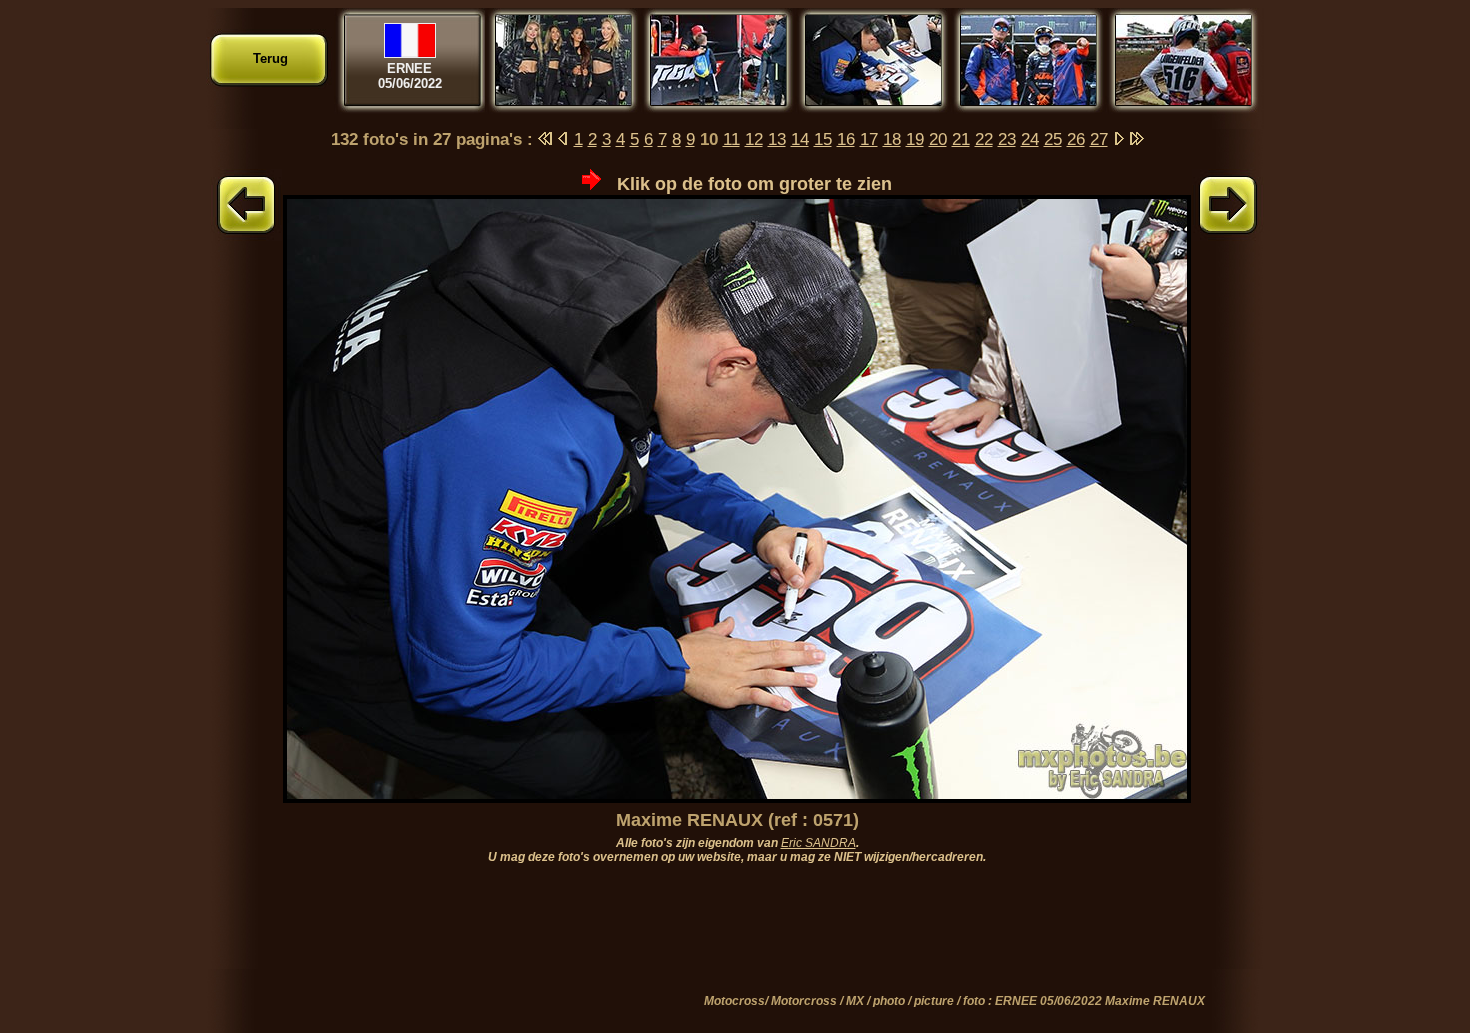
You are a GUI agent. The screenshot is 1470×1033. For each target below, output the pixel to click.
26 (1076, 139)
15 (823, 139)
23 (1007, 139)
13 (777, 139)
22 (984, 139)
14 (800, 139)
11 (731, 139)
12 (754, 139)
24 (1030, 139)
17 (869, 139)
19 (915, 139)
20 (938, 139)
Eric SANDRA (818, 843)
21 (961, 139)
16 (846, 139)
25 (1053, 139)
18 (892, 139)
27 (1099, 139)
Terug (270, 58)
